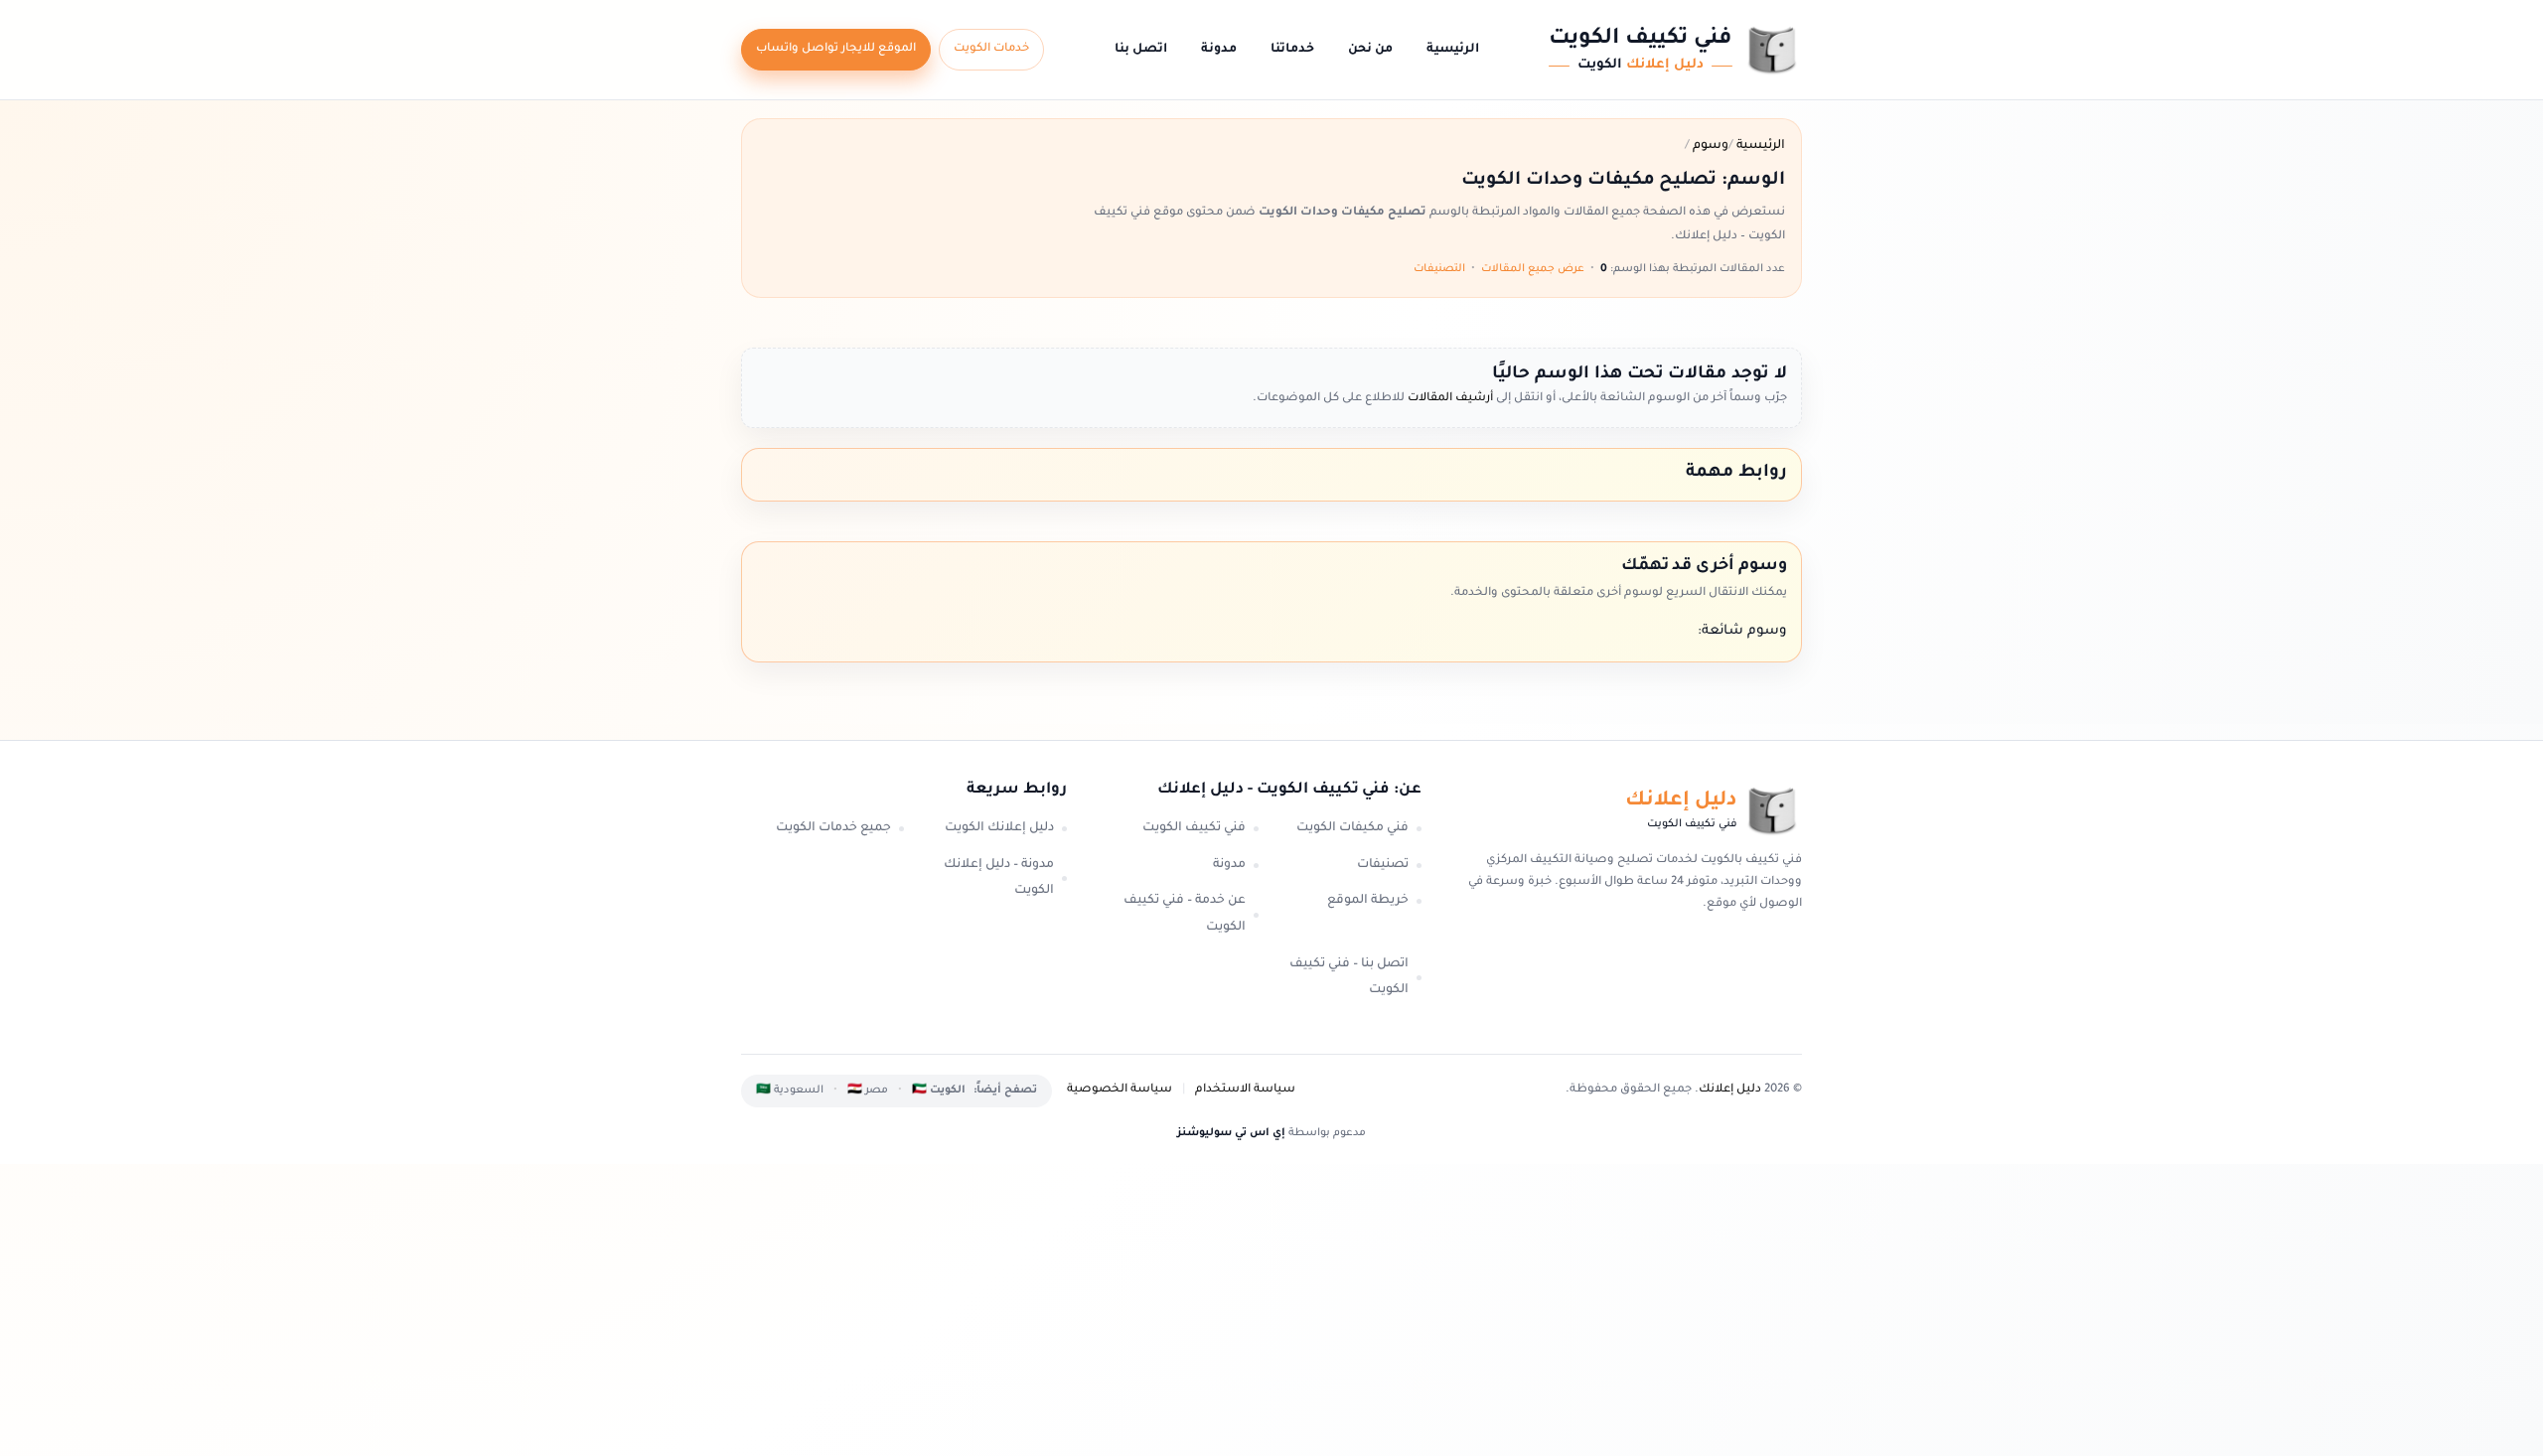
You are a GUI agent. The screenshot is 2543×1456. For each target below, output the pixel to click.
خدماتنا (1292, 50)
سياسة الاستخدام (1245, 1090)
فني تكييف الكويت (1194, 828)
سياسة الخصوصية (1120, 1090)
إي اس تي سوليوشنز (1231, 1133)
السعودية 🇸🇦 (790, 1091)
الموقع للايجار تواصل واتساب (836, 49)
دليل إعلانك (1730, 1090)
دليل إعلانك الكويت (999, 828)
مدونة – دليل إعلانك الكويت (999, 878)
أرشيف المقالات (1449, 399)
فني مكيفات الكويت (1352, 828)
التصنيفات (1439, 269)
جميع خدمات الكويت (833, 828)
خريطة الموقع (1368, 901)
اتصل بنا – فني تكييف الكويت (1349, 978)
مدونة (1219, 50)
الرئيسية (1453, 50)
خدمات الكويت (991, 49)
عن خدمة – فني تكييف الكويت (1185, 914)
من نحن (1370, 50)
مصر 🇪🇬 (868, 1091)
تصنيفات (1383, 865)
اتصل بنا (1141, 50)
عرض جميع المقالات (1533, 269)
